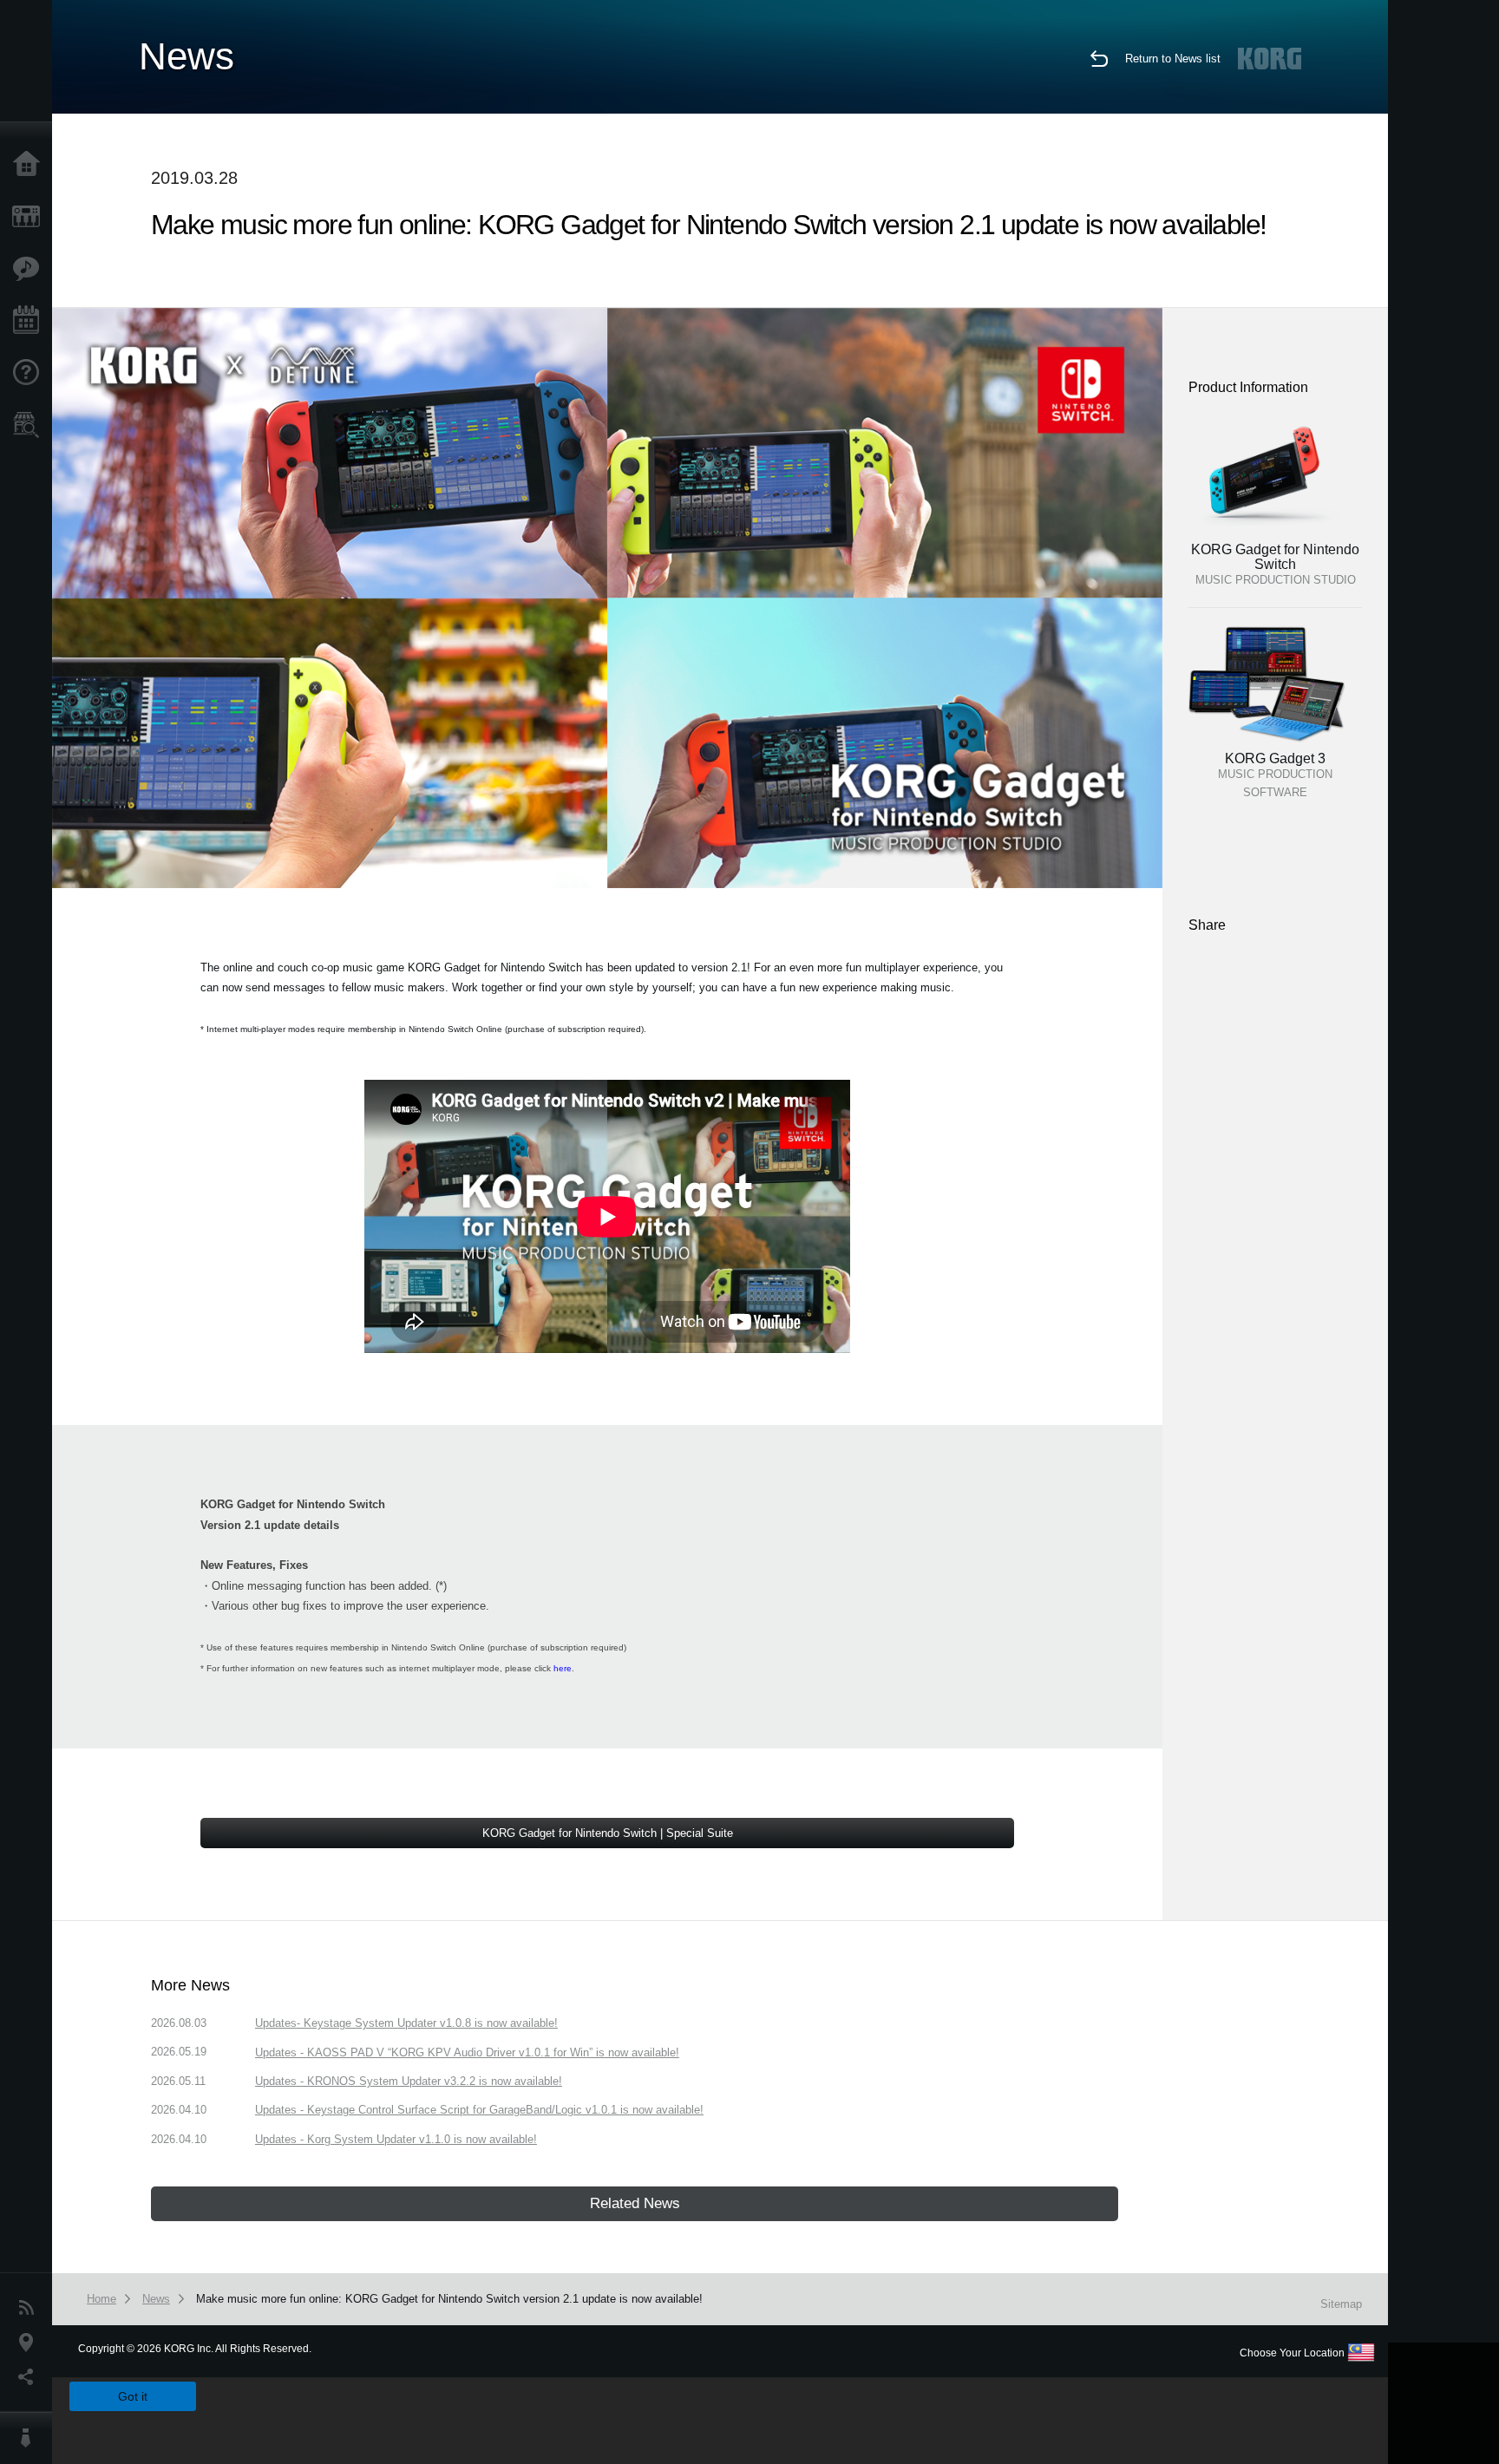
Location (30, 2343)
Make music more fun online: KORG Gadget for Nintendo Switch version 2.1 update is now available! (449, 2299)
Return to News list (1173, 59)
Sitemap (1341, 2304)
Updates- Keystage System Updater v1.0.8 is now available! (406, 2023)
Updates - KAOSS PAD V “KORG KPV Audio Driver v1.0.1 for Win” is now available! (467, 2052)
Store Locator (30, 425)
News (30, 2308)
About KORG (30, 2438)
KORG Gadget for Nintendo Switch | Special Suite (608, 1833)
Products (30, 217)
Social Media (30, 2377)
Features (30, 269)
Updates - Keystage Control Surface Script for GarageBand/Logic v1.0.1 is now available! (479, 2110)
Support (30, 373)
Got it (133, 2396)
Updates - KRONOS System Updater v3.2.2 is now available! (409, 2081)
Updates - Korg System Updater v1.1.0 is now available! (396, 2139)
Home (30, 165)
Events (30, 321)
